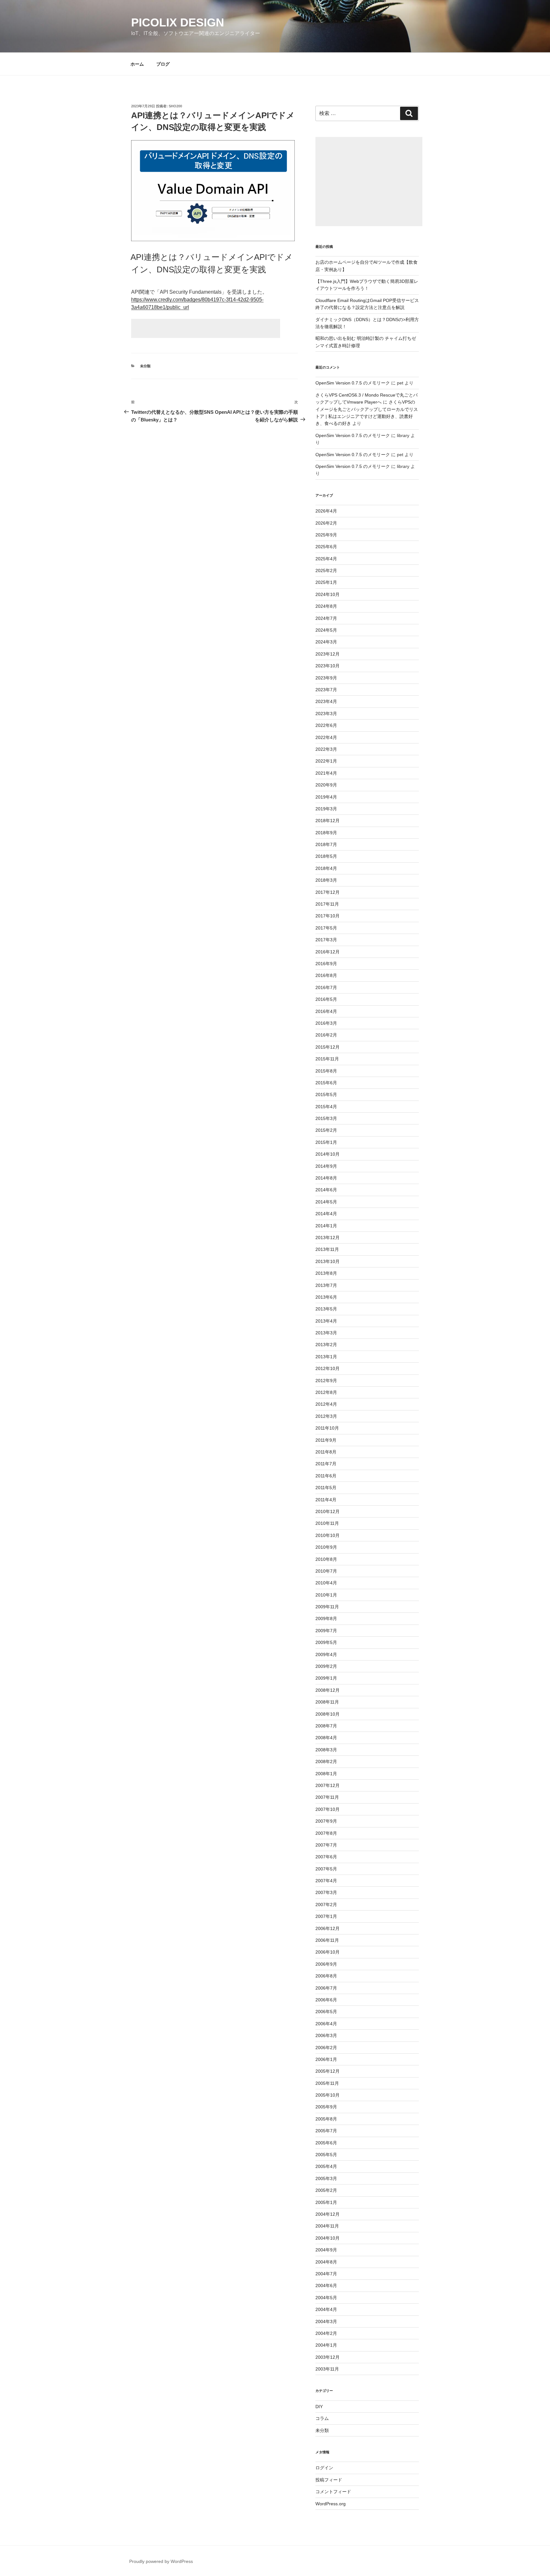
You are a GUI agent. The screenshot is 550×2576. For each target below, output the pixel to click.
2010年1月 (326, 1595)
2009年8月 (326, 1618)
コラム (322, 2418)
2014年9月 (326, 1166)
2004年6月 (326, 2285)
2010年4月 (326, 1583)
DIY (319, 2407)
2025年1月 (326, 582)
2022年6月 (326, 725)
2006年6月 (326, 2000)
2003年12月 (328, 2357)
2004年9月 (326, 2250)
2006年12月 (328, 1928)
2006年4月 (326, 2024)
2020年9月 (326, 785)
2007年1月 (326, 1916)
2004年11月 (327, 2226)
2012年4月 (326, 1404)
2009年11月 (327, 1607)
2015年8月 (326, 1071)
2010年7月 (326, 1571)
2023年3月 (326, 714)
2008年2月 (326, 1762)
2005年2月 (326, 2190)
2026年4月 (326, 511)
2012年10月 (328, 1368)
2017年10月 (328, 916)
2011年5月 (326, 1488)
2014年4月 (326, 1214)
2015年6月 (326, 1083)
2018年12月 (328, 821)
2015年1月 (326, 1142)
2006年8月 (326, 1976)
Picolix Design (178, 22)
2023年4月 (326, 701)
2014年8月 (326, 1178)
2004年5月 (326, 2298)
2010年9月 (326, 1547)
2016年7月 (326, 987)
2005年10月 (328, 2095)
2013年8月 (326, 1273)
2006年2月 (326, 2048)
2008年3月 (326, 1750)
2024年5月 (326, 630)
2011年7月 (326, 1464)
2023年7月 (326, 690)
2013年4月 (326, 1321)
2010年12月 (328, 1511)
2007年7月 (326, 1845)
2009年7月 (326, 1631)
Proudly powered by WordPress (161, 2561)
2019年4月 (326, 797)
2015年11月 (327, 1059)
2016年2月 (326, 1035)
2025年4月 (326, 559)
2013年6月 (326, 1297)
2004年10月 (328, 2238)
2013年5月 (326, 1309)
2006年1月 (326, 2059)
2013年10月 (328, 1261)
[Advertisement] (206, 328)
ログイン (324, 2468)
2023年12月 (328, 654)
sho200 (175, 106)
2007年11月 (327, 1797)
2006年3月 (326, 2035)
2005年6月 (326, 2143)
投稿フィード (329, 2480)
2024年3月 (326, 642)
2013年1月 (326, 1357)
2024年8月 (326, 606)
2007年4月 (326, 1881)
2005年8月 (326, 2119)
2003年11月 (327, 2369)
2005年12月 (328, 2071)
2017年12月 (328, 892)
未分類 (145, 366)
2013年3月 (326, 1333)
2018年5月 (326, 856)
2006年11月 (327, 1940)
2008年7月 (326, 1726)
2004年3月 (326, 2321)
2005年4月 (326, 2166)
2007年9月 (326, 1821)
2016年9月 (326, 964)
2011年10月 (327, 1428)
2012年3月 (326, 1416)
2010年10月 (328, 1535)
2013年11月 (327, 1249)
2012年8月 (326, 1392)
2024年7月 (326, 618)
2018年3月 (326, 880)
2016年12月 (328, 952)
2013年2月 (326, 1345)
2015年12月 (328, 1047)
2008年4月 (326, 1738)
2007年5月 (326, 1869)
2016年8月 (326, 975)
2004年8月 (326, 2262)
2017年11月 (327, 904)
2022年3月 (326, 749)
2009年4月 (326, 1654)
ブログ (163, 64)
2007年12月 (328, 1785)
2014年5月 (326, 1202)
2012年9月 (326, 1381)
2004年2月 (326, 2333)
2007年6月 (326, 1857)
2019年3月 (326, 809)
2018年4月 (326, 868)
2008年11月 (327, 1702)
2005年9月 (326, 2107)
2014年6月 (326, 1190)
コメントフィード (333, 2492)
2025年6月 (326, 547)
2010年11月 (327, 1523)
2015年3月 (326, 1118)
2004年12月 (328, 2214)
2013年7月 (326, 1285)
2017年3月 (326, 940)
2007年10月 (328, 1809)
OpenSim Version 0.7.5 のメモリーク (353, 383)
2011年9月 (326, 1440)
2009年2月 (326, 1666)
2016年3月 (326, 1023)
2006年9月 (326, 1964)
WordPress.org (331, 2504)
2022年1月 (326, 761)
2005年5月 (326, 2155)
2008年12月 (328, 1690)
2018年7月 (326, 844)
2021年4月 (326, 773)
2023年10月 (328, 666)
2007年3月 (326, 1892)
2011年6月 (326, 1476)
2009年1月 (326, 1678)
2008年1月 (326, 1774)
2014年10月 (328, 1154)
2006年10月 (328, 1952)
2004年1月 (326, 2345)
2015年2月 (326, 1130)
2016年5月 (326, 999)
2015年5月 (326, 1094)
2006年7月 (326, 1988)
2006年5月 (326, 2012)
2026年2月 (326, 523)
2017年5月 (326, 928)
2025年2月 (326, 570)
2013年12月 (328, 1238)
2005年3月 (326, 2178)
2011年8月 (326, 1452)
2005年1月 (326, 2202)
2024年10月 (328, 594)
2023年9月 (326, 678)
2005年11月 (327, 2083)
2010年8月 (326, 1559)
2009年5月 (326, 1642)
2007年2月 (326, 1905)
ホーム (137, 64)
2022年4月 (326, 737)
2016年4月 (326, 1011)
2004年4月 (326, 2309)
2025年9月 (326, 535)
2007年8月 (326, 1833)
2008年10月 (328, 1714)
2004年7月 (326, 2274)
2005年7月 (326, 2131)
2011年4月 (326, 1500)
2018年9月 (326, 833)
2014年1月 (326, 1226)
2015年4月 (326, 1107)
